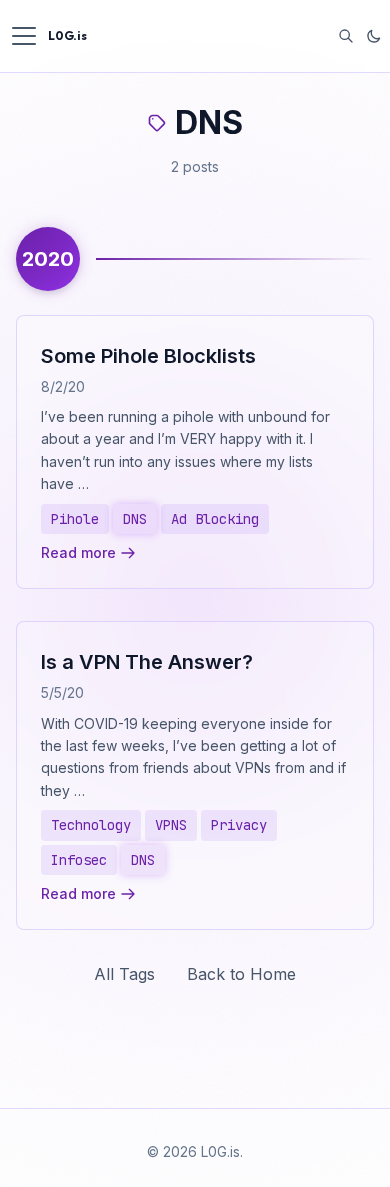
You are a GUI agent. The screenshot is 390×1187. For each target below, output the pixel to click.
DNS (135, 519)
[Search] (346, 36)
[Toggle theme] (374, 36)
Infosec (79, 860)
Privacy (239, 825)
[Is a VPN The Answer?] (195, 775)
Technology (91, 825)
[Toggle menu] (24, 36)
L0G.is (67, 35)
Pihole (75, 519)
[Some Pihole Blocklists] (195, 452)
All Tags (124, 974)
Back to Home (241, 974)
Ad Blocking (215, 519)
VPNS (171, 825)
